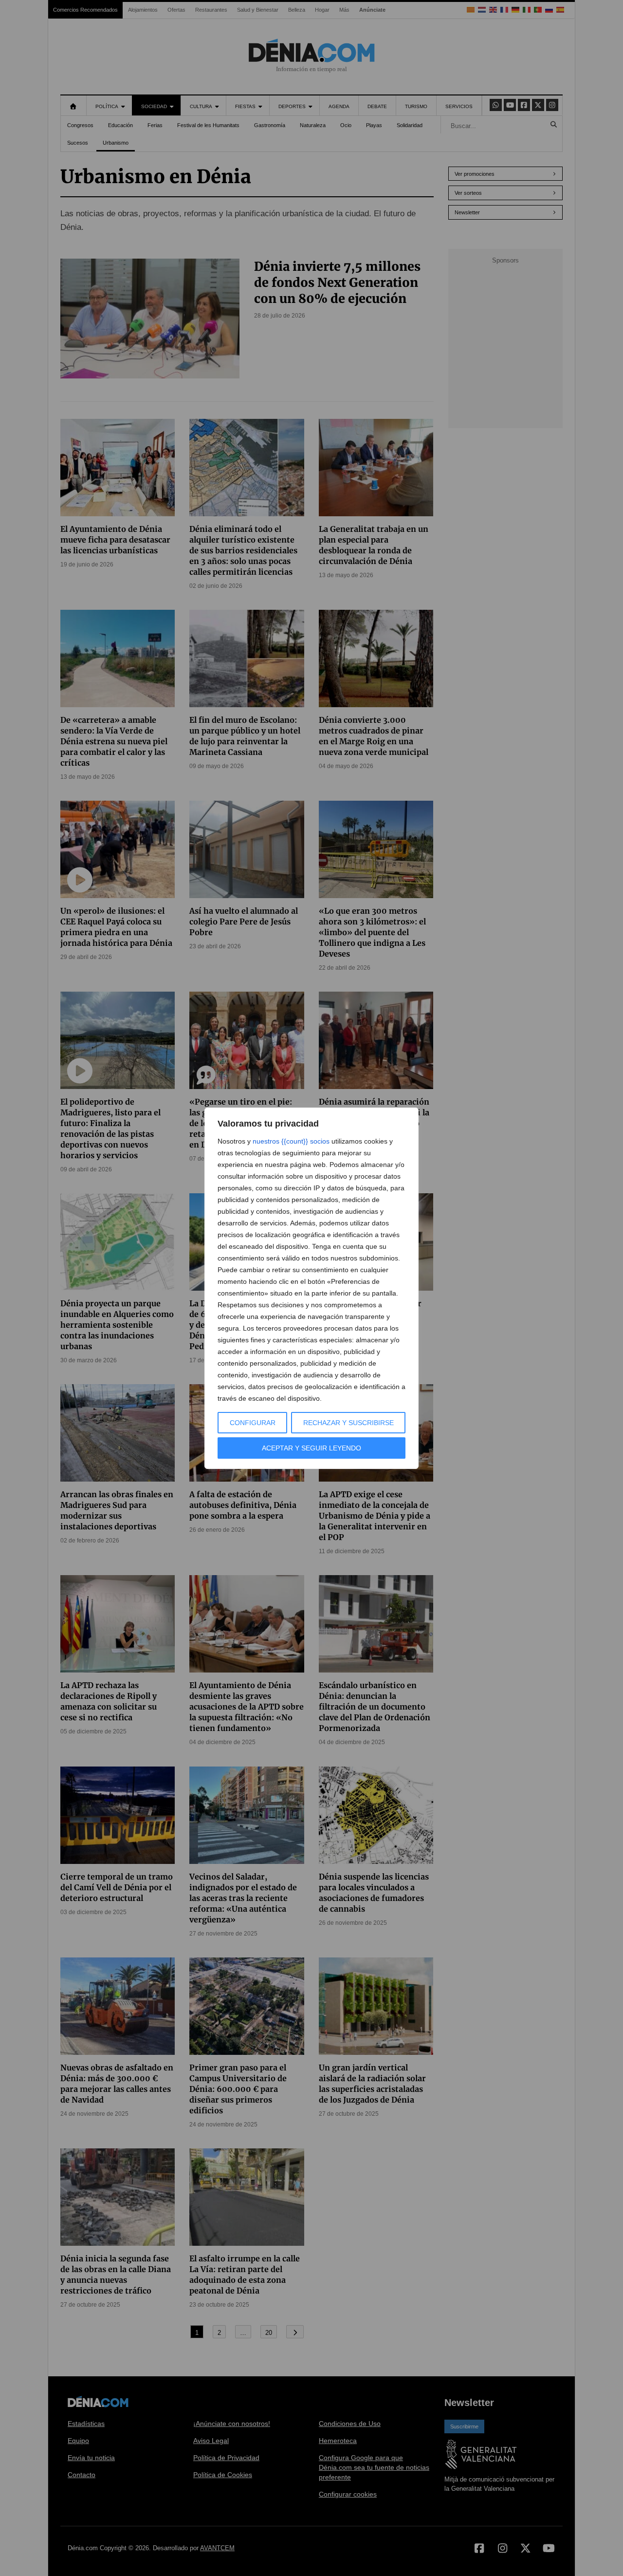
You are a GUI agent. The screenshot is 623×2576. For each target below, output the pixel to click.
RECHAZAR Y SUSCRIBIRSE (348, 1423)
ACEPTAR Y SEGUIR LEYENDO (311, 1448)
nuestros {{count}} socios (291, 1141)
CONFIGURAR (253, 1423)
